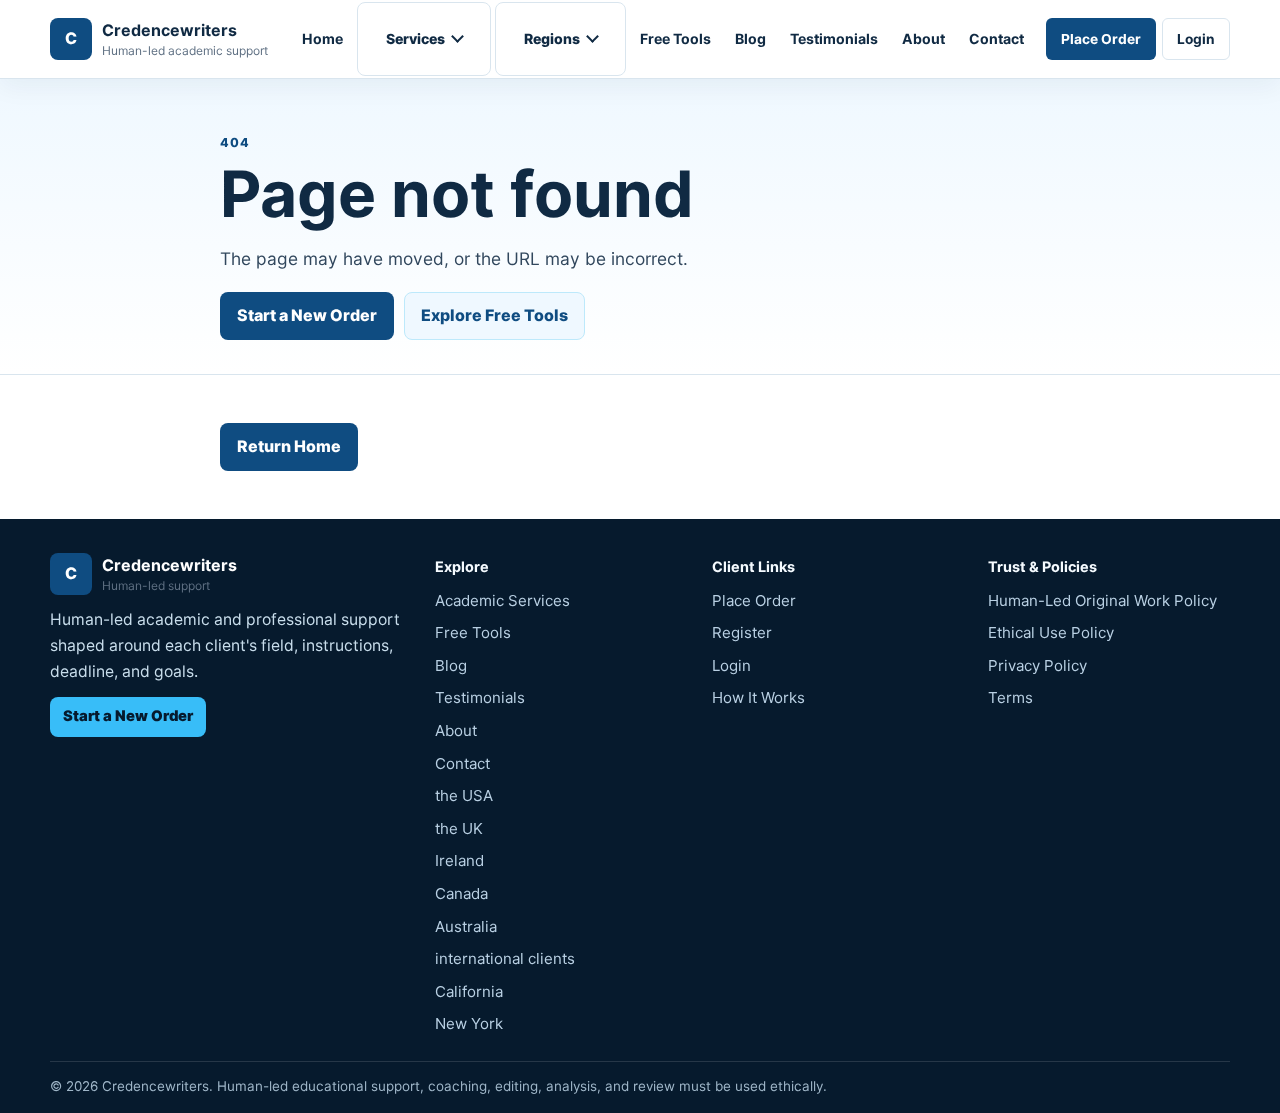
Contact (996, 38)
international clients (505, 958)
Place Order (1101, 39)
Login (1196, 39)
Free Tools (675, 38)
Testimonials (834, 38)
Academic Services (502, 600)
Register (742, 632)
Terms (1010, 697)
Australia (466, 926)
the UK (459, 828)
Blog (750, 38)
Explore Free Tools (494, 315)
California (469, 991)
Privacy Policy (1037, 665)
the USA (464, 795)
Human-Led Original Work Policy (1102, 600)
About (923, 38)
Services (415, 38)
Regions (552, 38)
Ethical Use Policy (1051, 632)
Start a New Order (307, 315)
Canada (461, 893)
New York (469, 1023)
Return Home (289, 446)
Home (322, 38)
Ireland (459, 860)
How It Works (758, 697)
